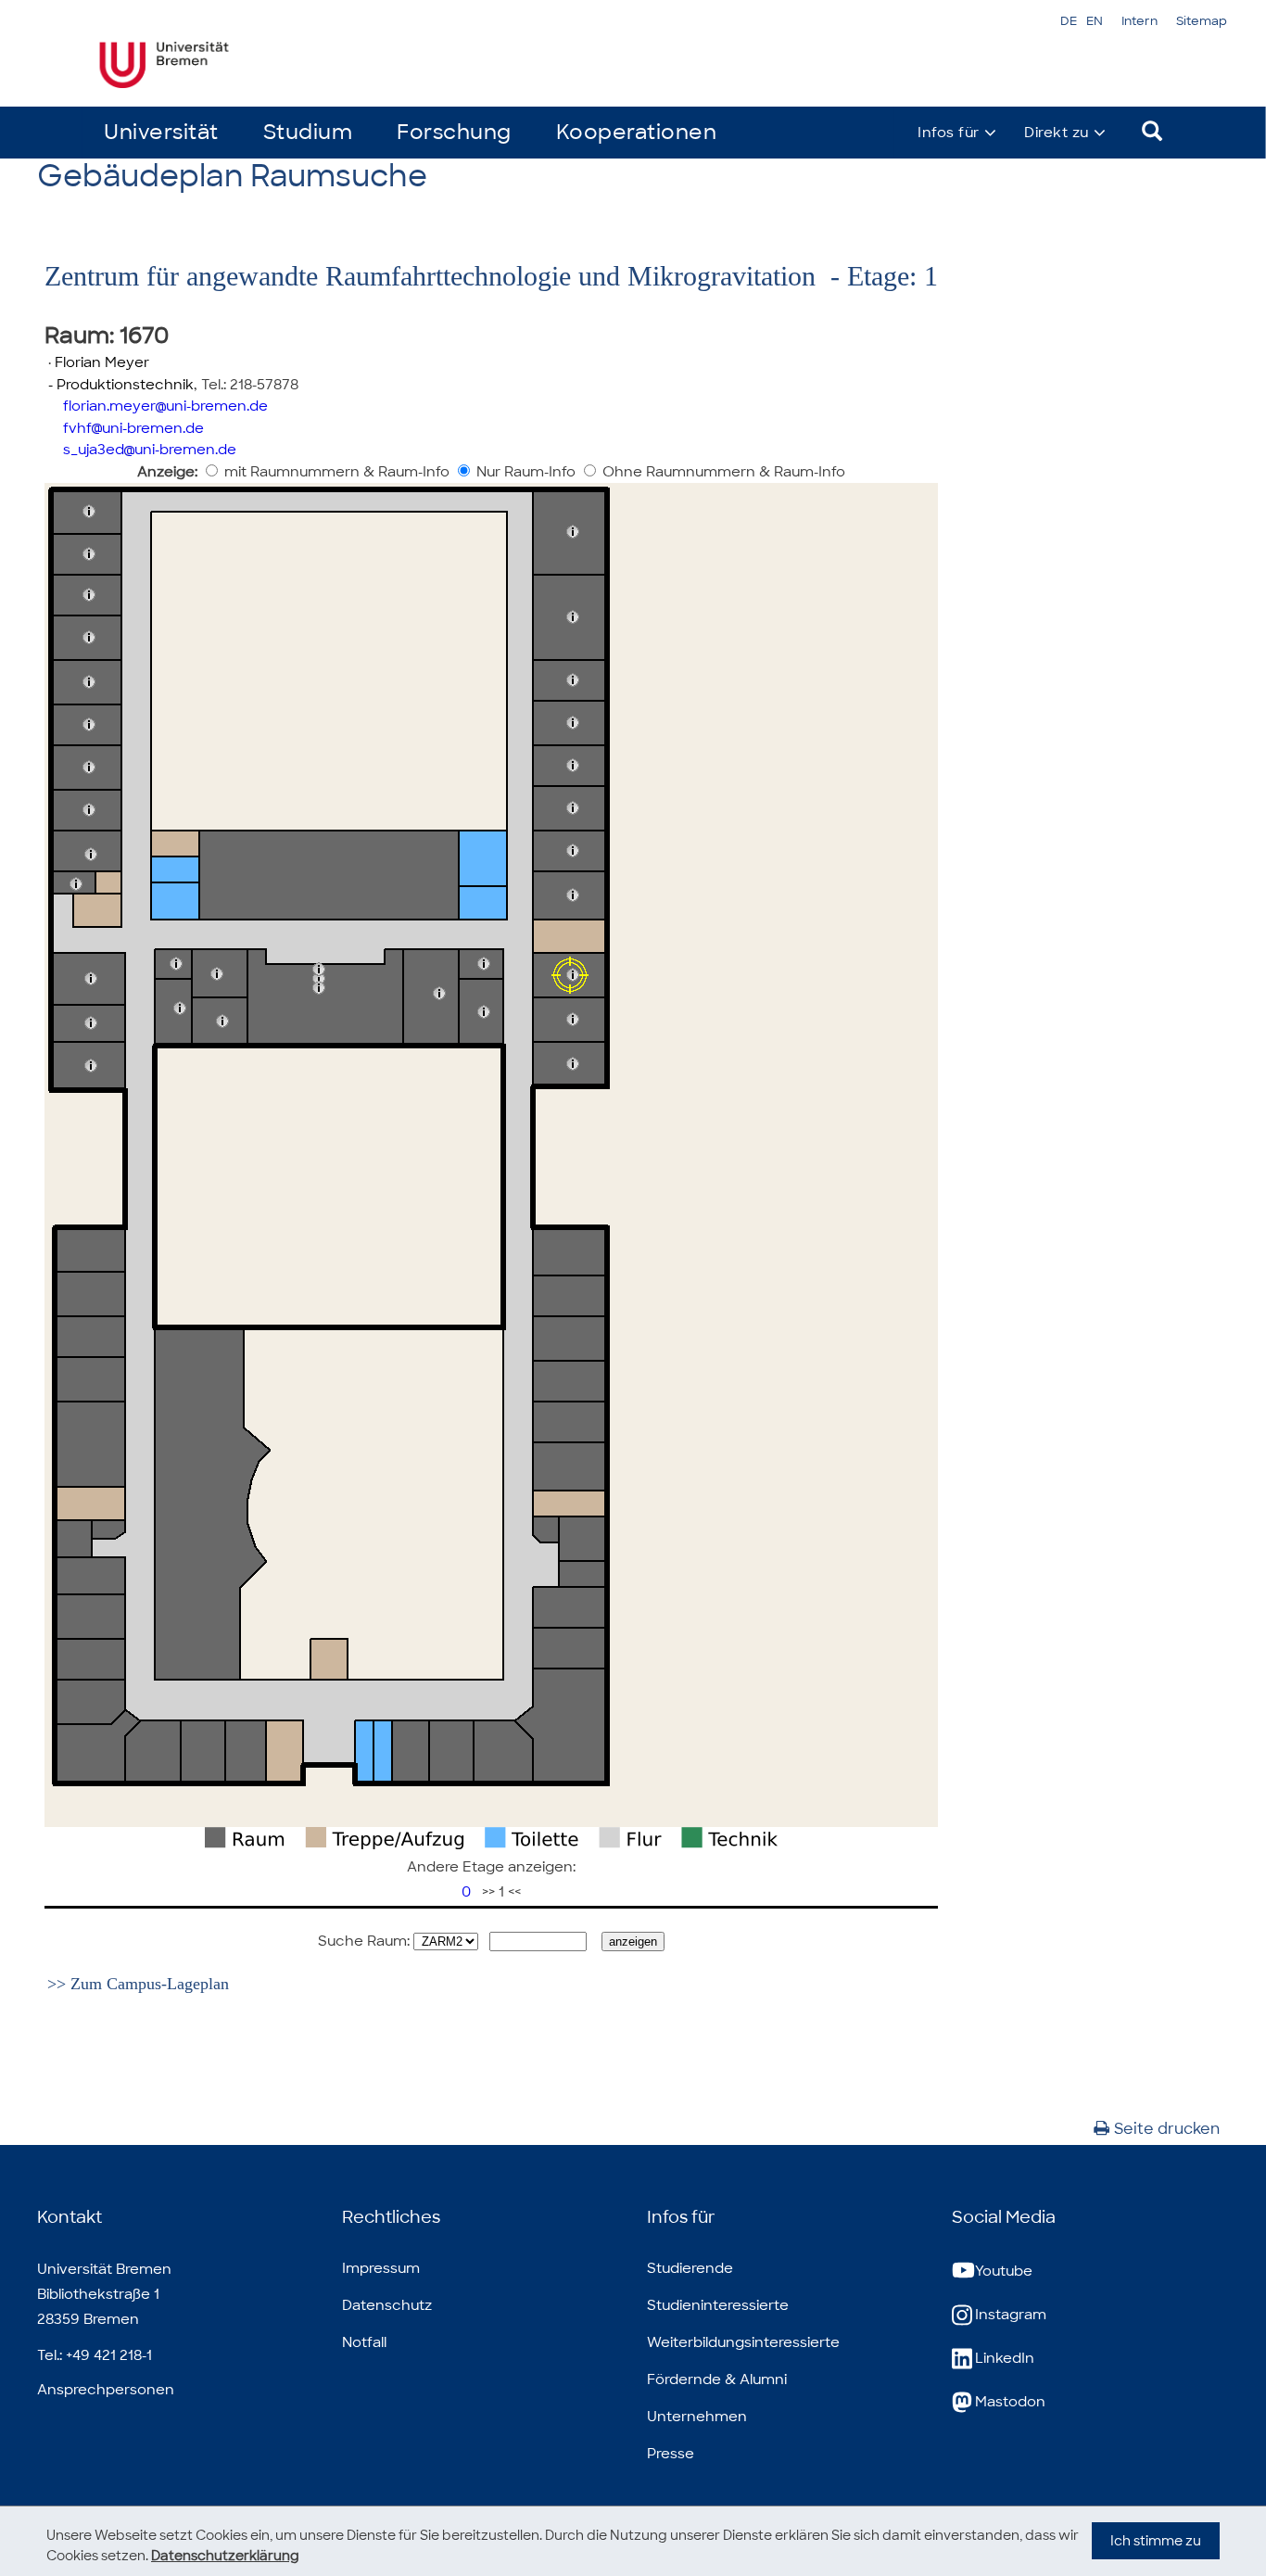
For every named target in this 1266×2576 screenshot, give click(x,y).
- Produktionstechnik (119, 385)
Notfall (364, 2342)
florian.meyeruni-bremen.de (165, 406)
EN (1095, 21)
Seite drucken (1167, 2129)
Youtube (1004, 2271)
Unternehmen (697, 2417)
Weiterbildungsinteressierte (743, 2342)
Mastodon (1010, 2402)
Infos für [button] (949, 133)
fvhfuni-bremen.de (133, 428)
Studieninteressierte (718, 2305)
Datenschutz (387, 2305)
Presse (671, 2454)
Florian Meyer (102, 362)
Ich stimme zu (1156, 2541)
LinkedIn (1005, 2358)
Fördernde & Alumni (717, 2379)
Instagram (1011, 2315)
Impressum (381, 2268)
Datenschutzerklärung (225, 2556)
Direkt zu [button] (1057, 133)
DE (1069, 21)
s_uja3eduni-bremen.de (150, 450)
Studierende (690, 2268)
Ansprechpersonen (106, 2390)
